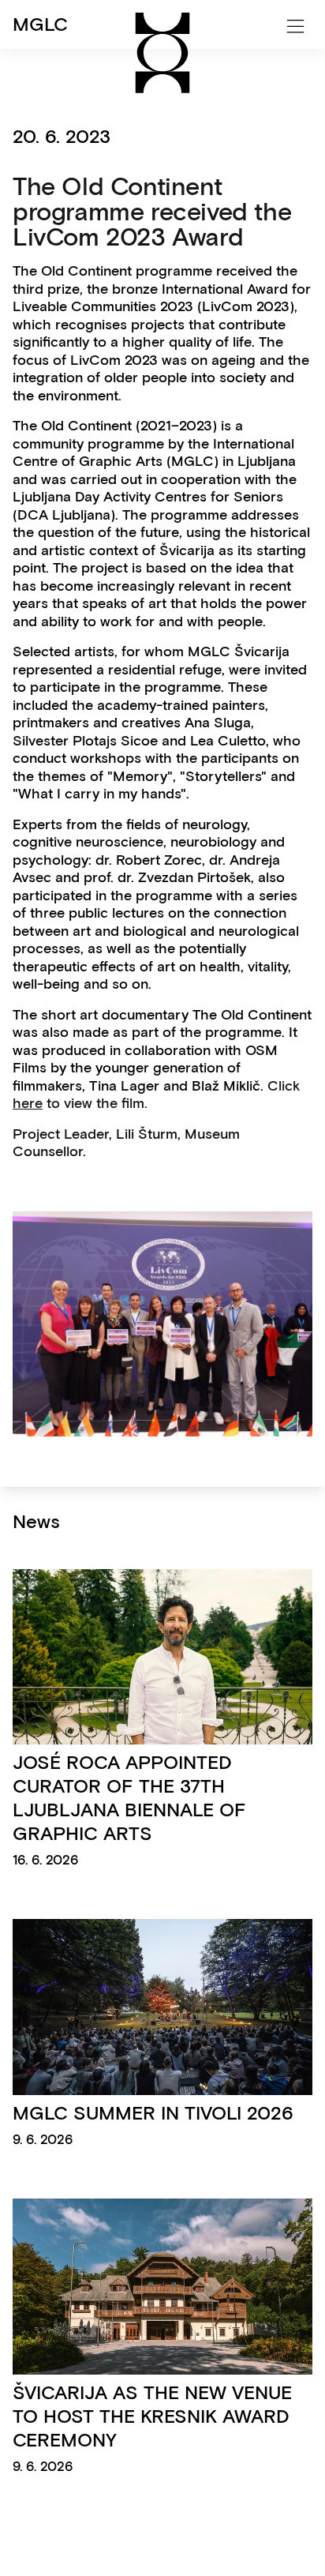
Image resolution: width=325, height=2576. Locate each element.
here (28, 1103)
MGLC (40, 24)
